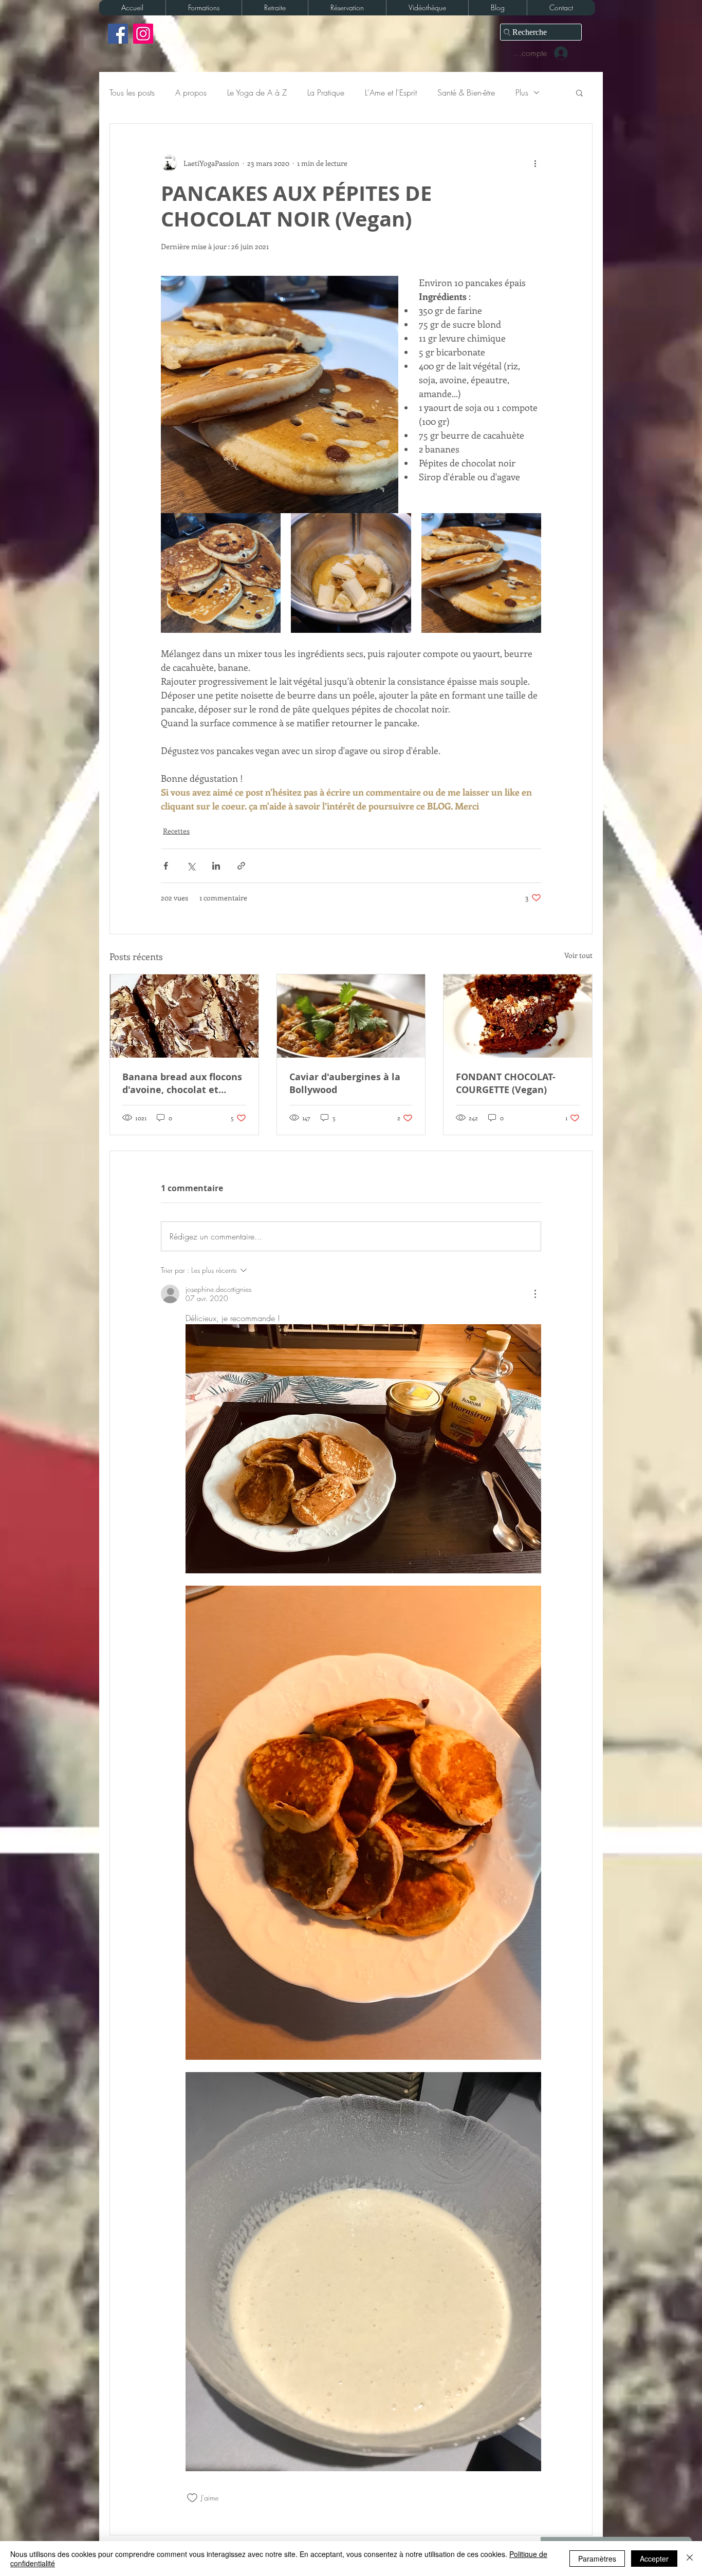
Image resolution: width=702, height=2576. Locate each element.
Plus (522, 92)
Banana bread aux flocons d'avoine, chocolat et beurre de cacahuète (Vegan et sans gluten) (182, 1083)
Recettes (176, 831)
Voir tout (578, 955)
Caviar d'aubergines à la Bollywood (345, 1083)
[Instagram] (143, 34)
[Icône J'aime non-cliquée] (192, 2498)
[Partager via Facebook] (166, 866)
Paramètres (597, 2559)
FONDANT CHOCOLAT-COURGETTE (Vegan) (506, 1083)
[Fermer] (690, 2559)
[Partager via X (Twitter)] (191, 866)
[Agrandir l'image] (221, 573)
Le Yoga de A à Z (257, 92)
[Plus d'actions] (535, 163)
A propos (191, 92)
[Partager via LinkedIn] (216, 866)
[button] (204, 8)
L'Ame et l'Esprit (391, 92)
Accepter (654, 2559)
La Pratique (326, 92)
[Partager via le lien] (241, 866)
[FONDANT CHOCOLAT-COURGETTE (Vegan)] (518, 1016)
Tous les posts (132, 92)
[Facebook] (118, 34)
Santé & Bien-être (466, 92)
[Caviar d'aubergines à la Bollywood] (351, 1016)
